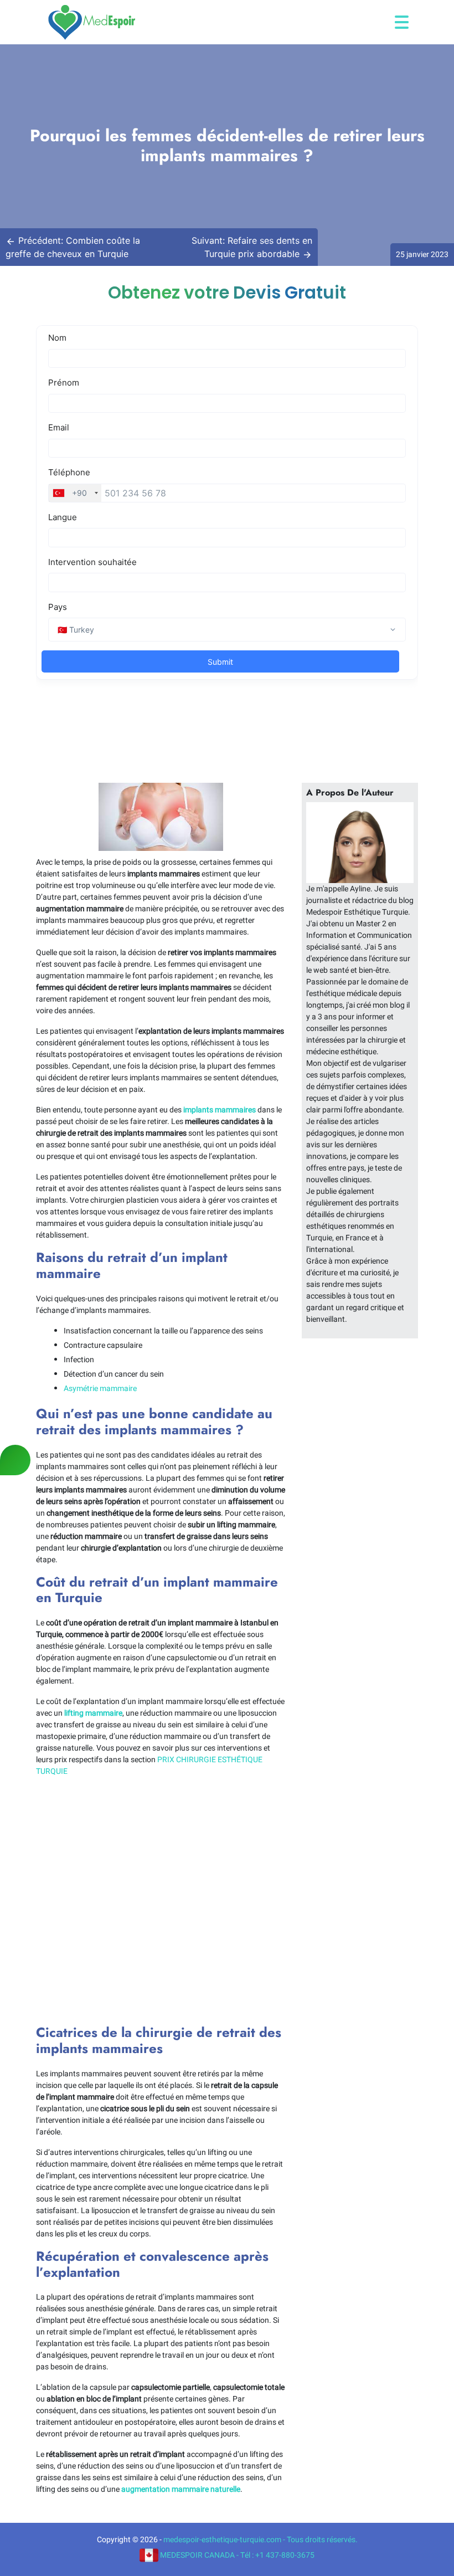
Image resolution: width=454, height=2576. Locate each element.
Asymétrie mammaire (100, 1389)
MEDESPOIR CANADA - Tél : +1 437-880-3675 (236, 2555)
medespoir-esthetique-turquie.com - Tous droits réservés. (260, 2540)
